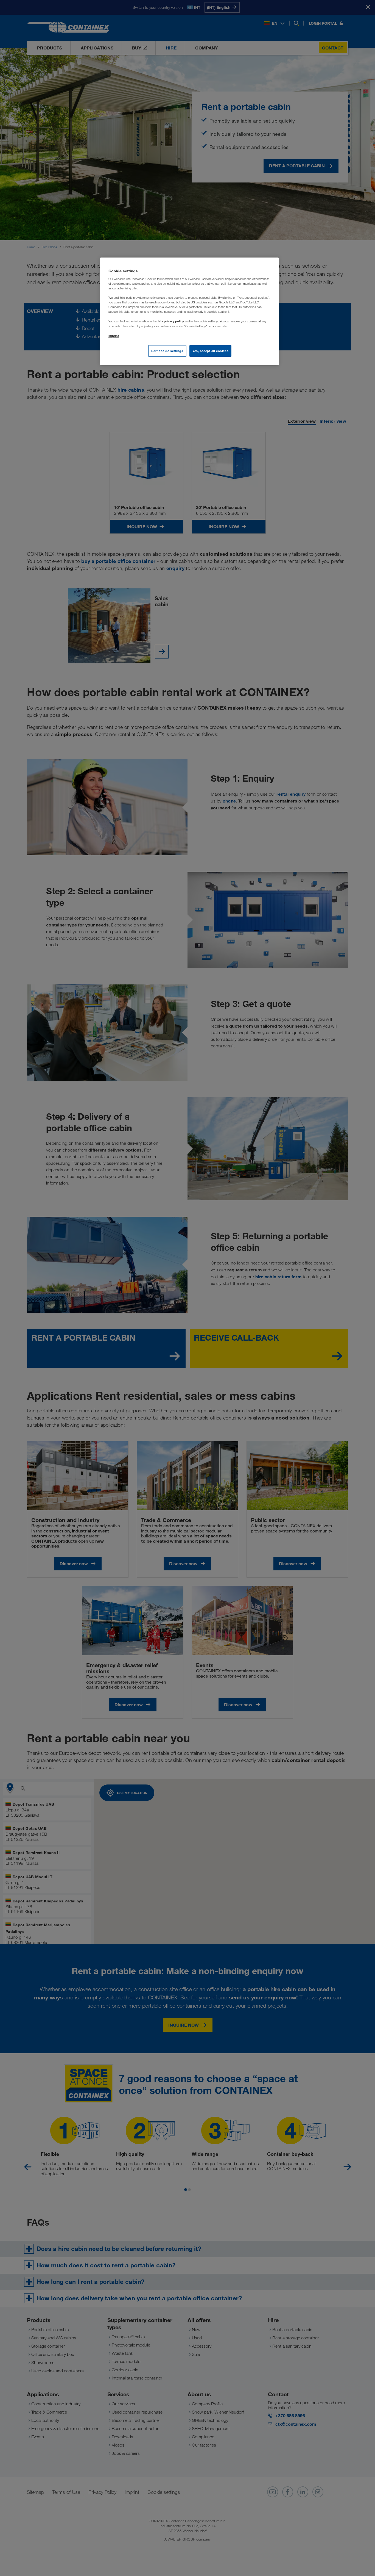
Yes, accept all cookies (210, 351)
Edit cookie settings (167, 351)
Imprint (114, 336)
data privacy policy (170, 321)
